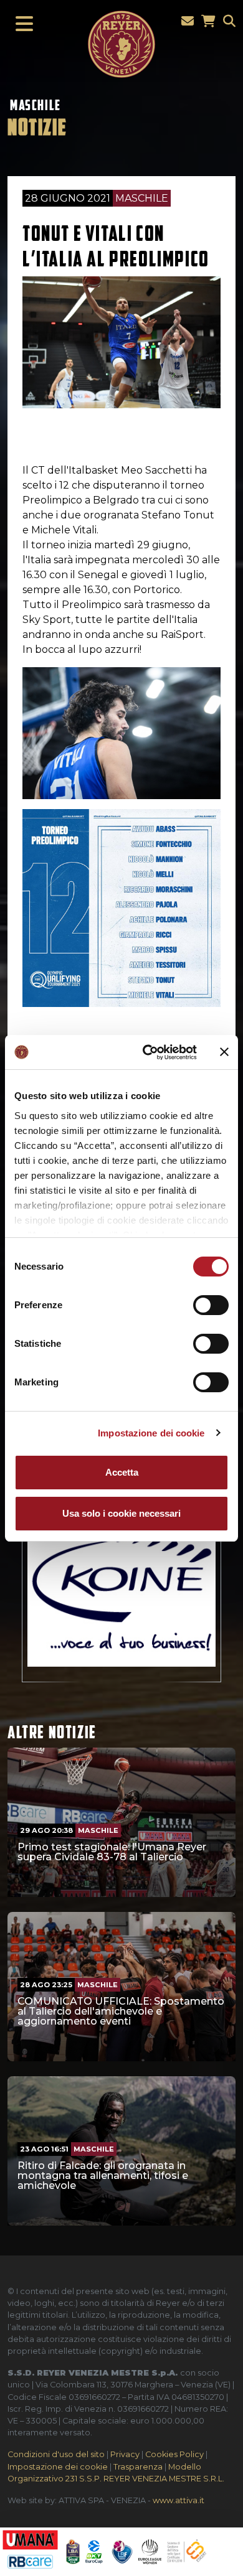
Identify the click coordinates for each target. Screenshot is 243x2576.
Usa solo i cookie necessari (121, 1513)
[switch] (211, 1305)
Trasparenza (138, 2467)
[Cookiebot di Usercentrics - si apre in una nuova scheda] (147, 1052)
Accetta (122, 1472)
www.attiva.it (179, 2500)
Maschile (36, 105)
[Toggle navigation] (21, 24)
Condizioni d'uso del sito (56, 2454)
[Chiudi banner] (224, 1052)
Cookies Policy (174, 2454)
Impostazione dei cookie (151, 1433)
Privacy (125, 2454)
